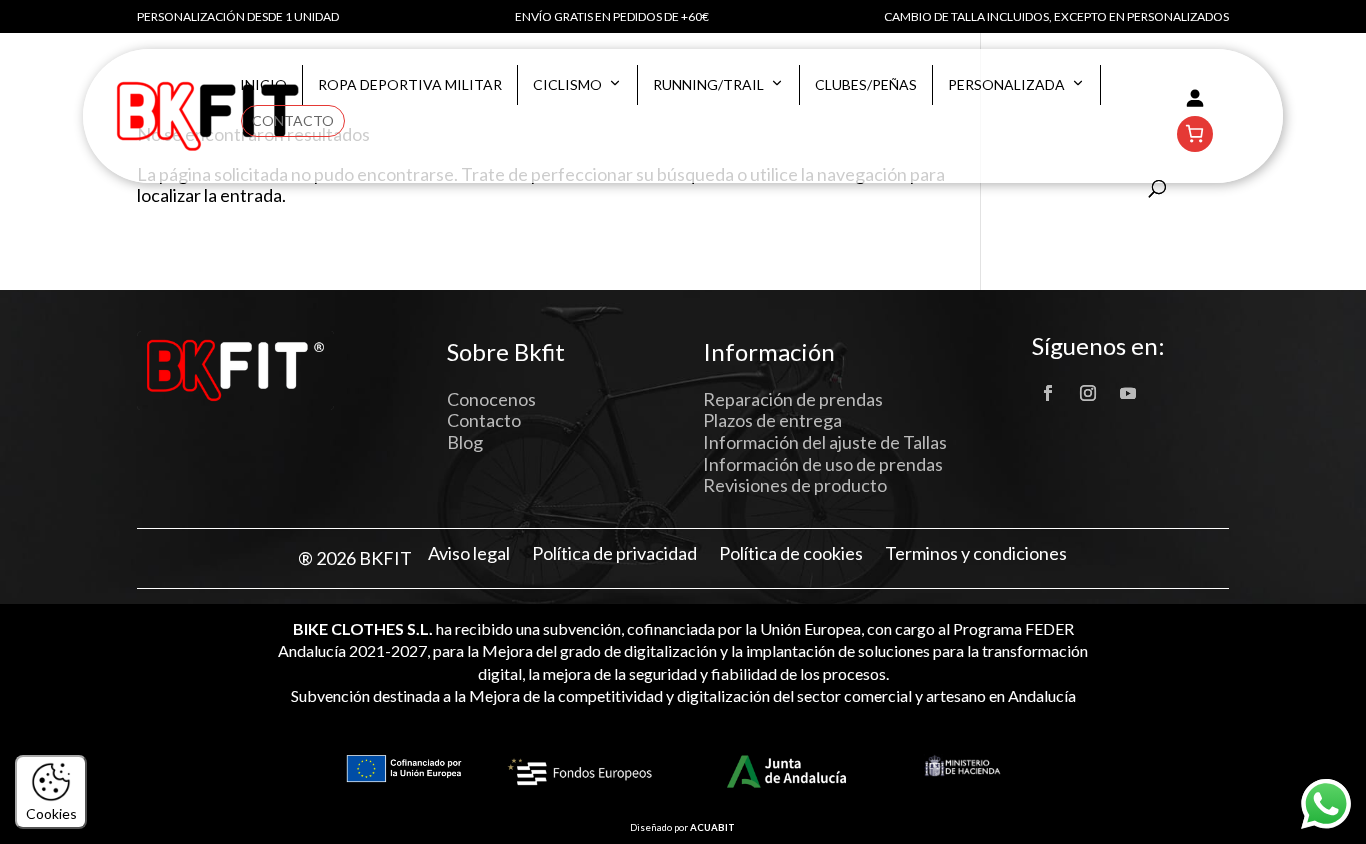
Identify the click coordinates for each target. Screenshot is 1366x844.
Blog (465, 442)
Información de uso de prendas (823, 464)
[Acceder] (1195, 98)
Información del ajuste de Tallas (825, 442)
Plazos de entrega (772, 420)
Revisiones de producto (795, 485)
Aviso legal (469, 553)
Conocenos (491, 399)
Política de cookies (791, 553)
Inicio (263, 84)
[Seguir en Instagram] (1088, 393)
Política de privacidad (614, 553)
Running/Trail (708, 84)
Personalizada (1006, 84)
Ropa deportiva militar (410, 84)
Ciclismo (567, 84)
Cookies (51, 813)
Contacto (293, 120)
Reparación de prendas (793, 399)
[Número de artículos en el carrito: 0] (1195, 134)
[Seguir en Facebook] (1048, 393)
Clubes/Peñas (866, 84)
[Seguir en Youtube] (1128, 393)
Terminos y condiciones (976, 553)
